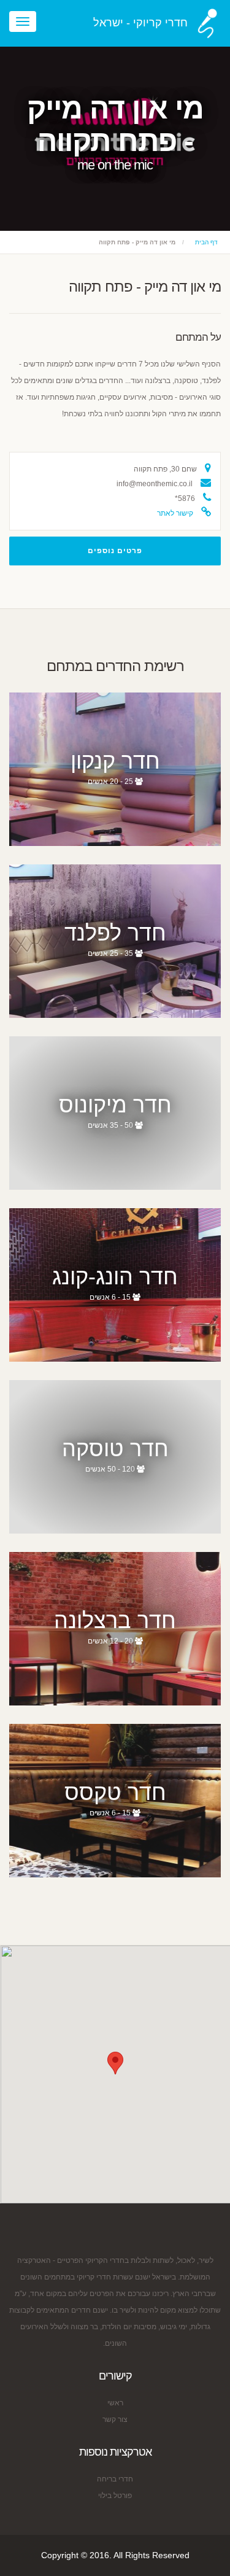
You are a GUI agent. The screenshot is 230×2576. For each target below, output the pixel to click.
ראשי (115, 2403)
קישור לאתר (175, 513)
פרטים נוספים (115, 551)
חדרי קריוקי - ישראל (140, 23)
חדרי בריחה (115, 2479)
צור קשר (115, 2419)
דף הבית (206, 242)
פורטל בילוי (115, 2496)
